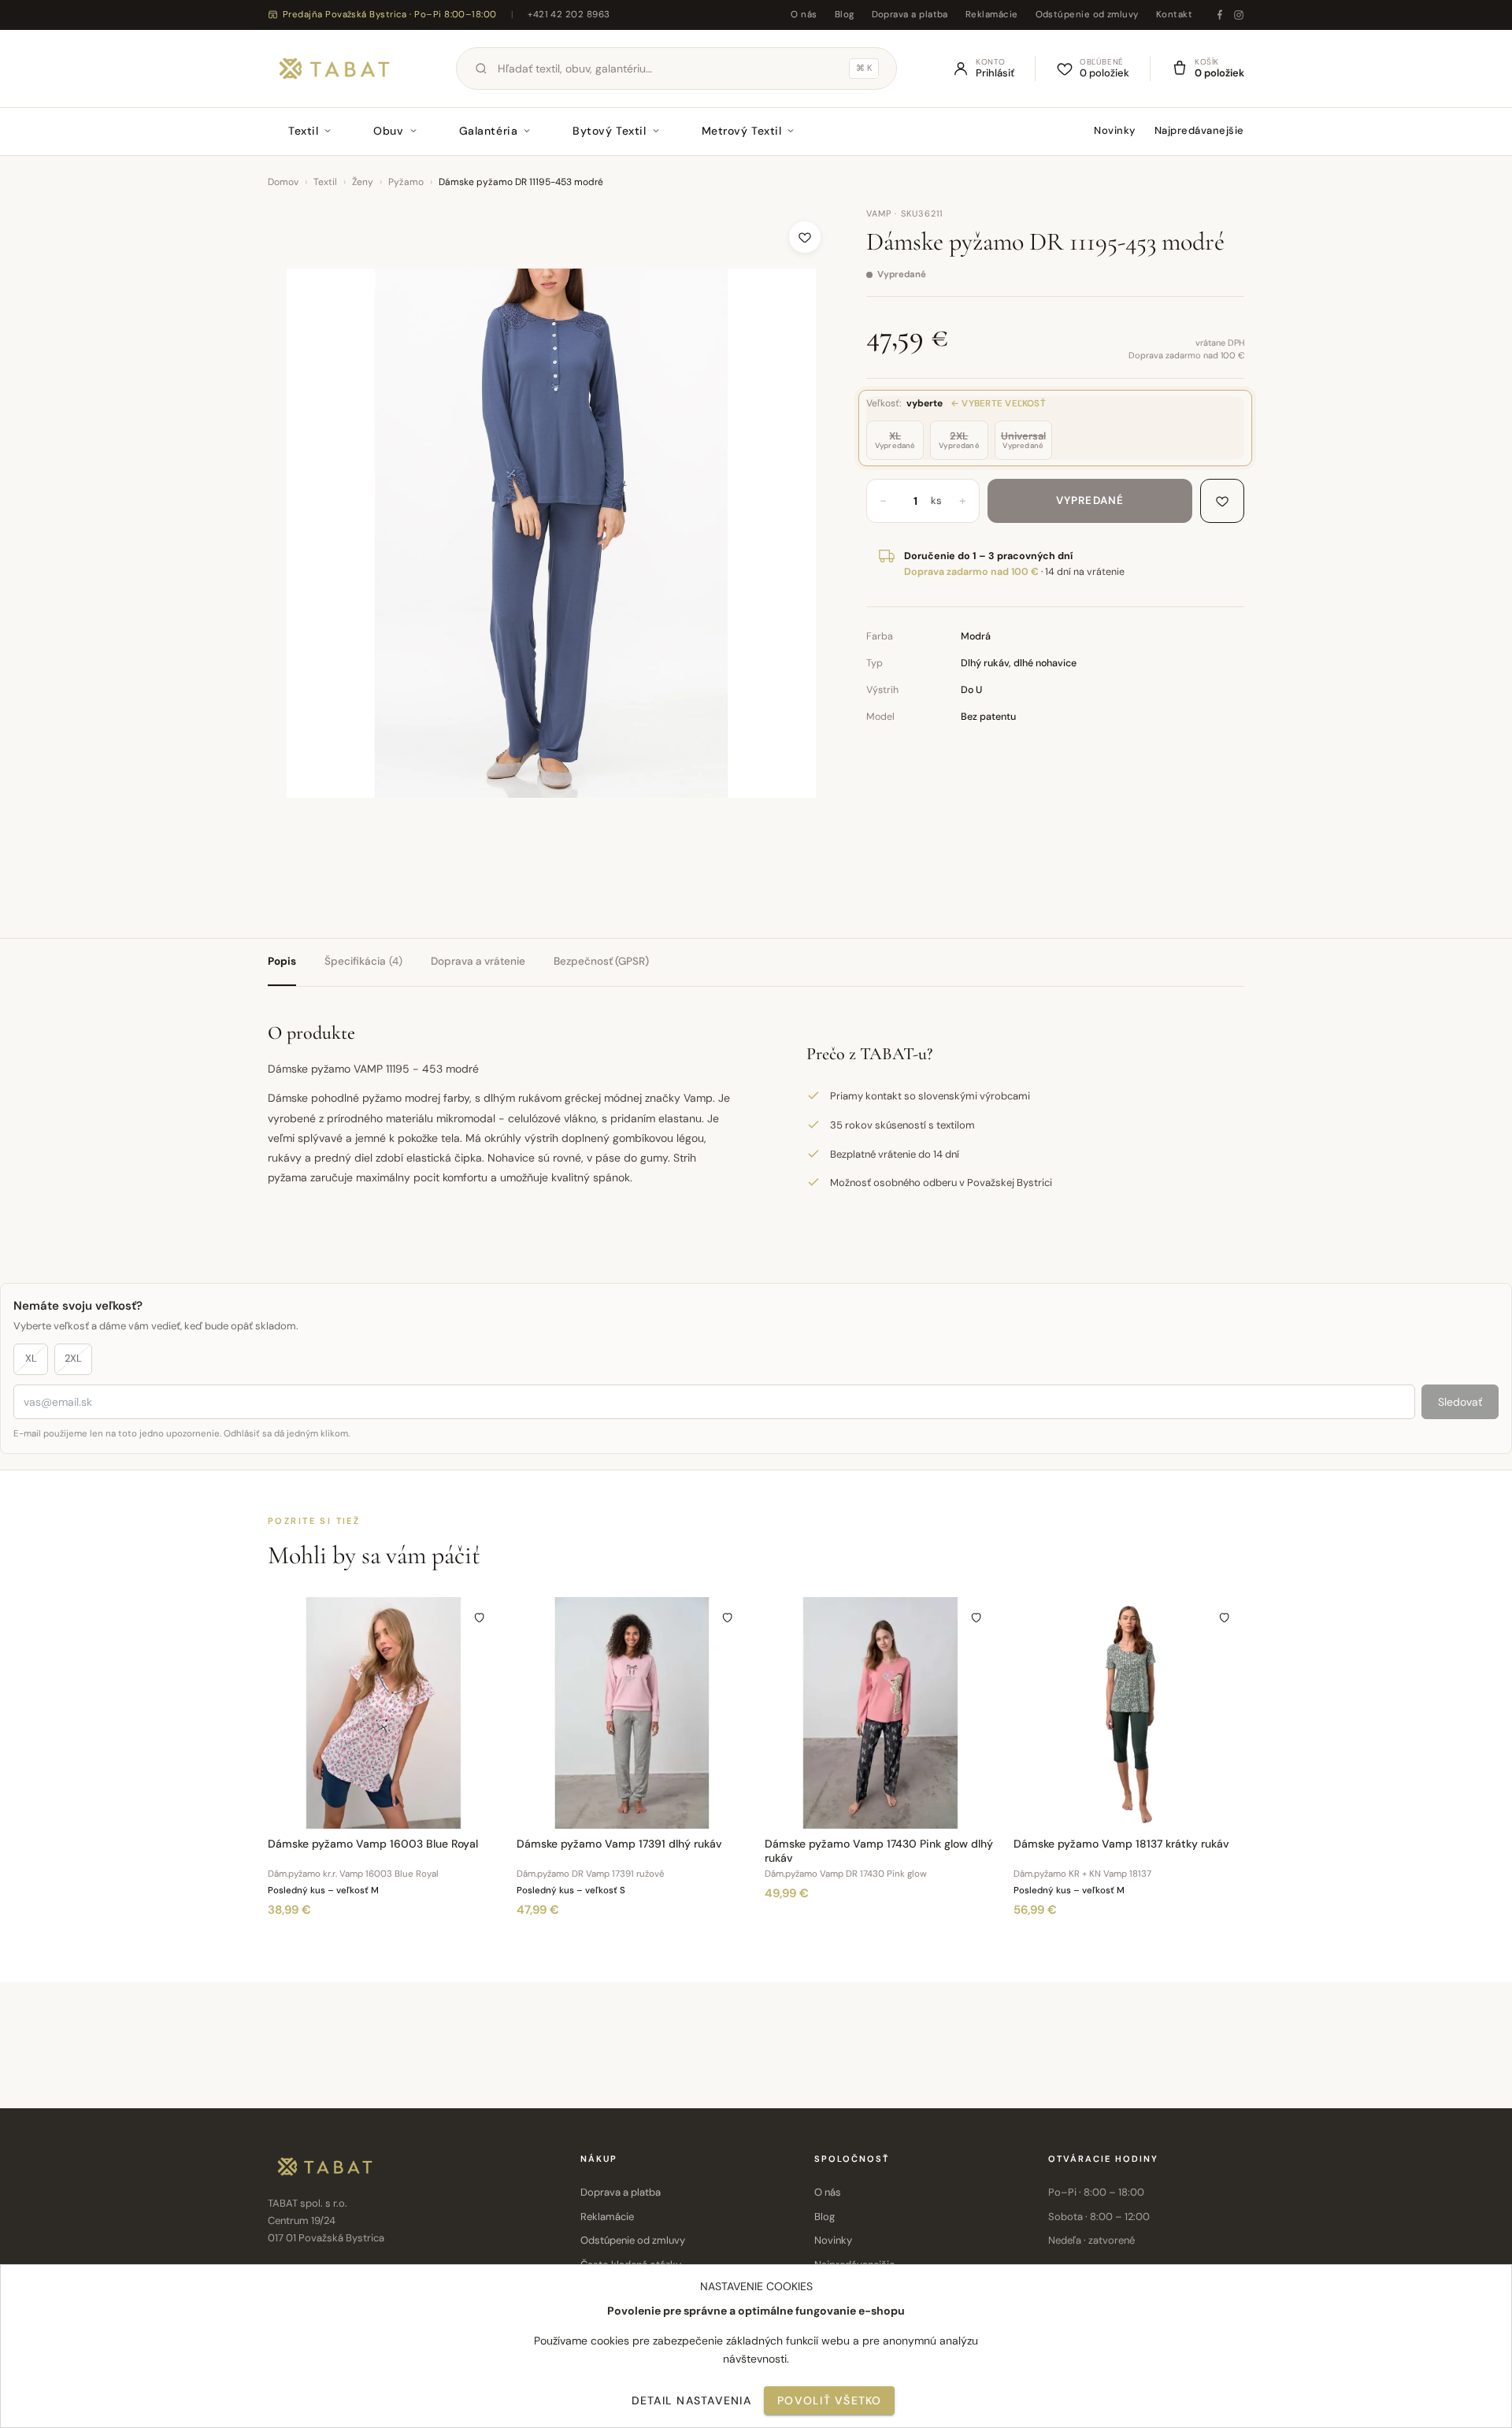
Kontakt (1174, 15)
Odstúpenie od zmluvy (1087, 15)
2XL (73, 1358)
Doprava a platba (910, 15)
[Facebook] (1220, 15)
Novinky (1115, 130)
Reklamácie (992, 15)
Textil (303, 131)
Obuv (388, 131)
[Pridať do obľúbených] (805, 237)
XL (31, 1358)
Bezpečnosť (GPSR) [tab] (601, 961)
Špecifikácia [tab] (363, 961)
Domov (283, 182)
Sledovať (1460, 1402)
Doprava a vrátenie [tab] (478, 961)
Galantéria (489, 131)
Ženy (363, 182)
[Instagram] (1239, 15)
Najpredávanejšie (1199, 130)
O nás (804, 15)
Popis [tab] (282, 961)
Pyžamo (406, 182)
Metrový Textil (742, 131)
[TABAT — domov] (334, 69)
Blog (845, 15)
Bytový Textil (609, 131)
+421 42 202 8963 (569, 15)
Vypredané (1090, 500)
